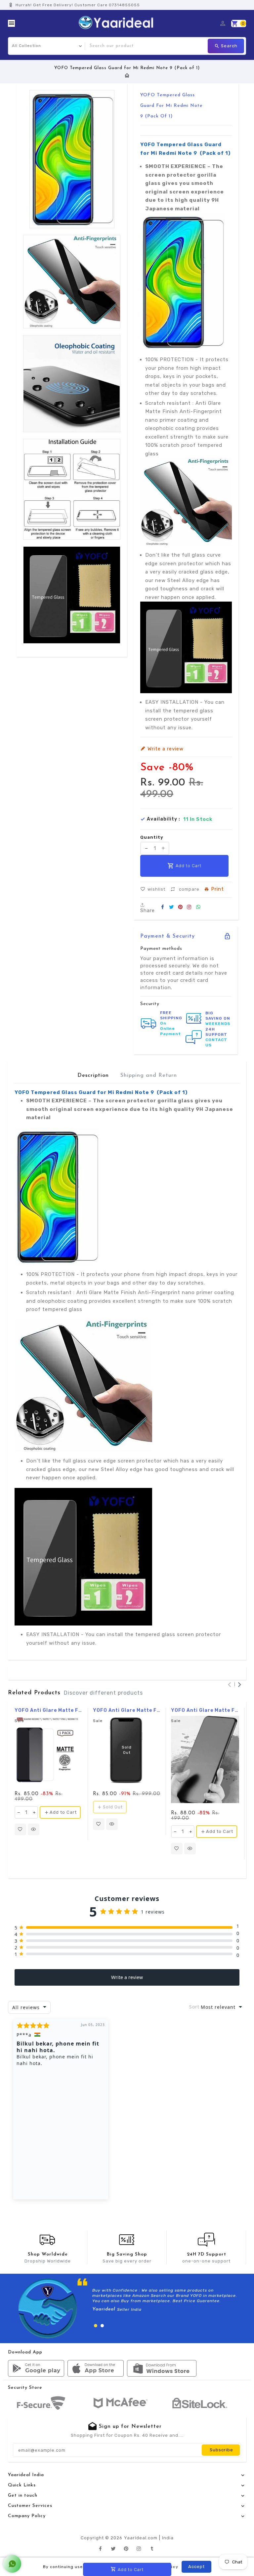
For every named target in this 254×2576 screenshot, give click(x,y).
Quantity (152, 837)
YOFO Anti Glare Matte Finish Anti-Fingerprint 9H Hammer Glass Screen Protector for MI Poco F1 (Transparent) (127, 1710)
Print (217, 889)
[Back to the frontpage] (127, 76)
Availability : (164, 819)
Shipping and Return (149, 1076)
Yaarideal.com (141, 2538)
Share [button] (148, 910)
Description (93, 1076)
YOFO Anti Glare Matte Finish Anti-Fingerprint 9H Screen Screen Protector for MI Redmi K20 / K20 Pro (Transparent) (205, 1710)
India (168, 2538)
